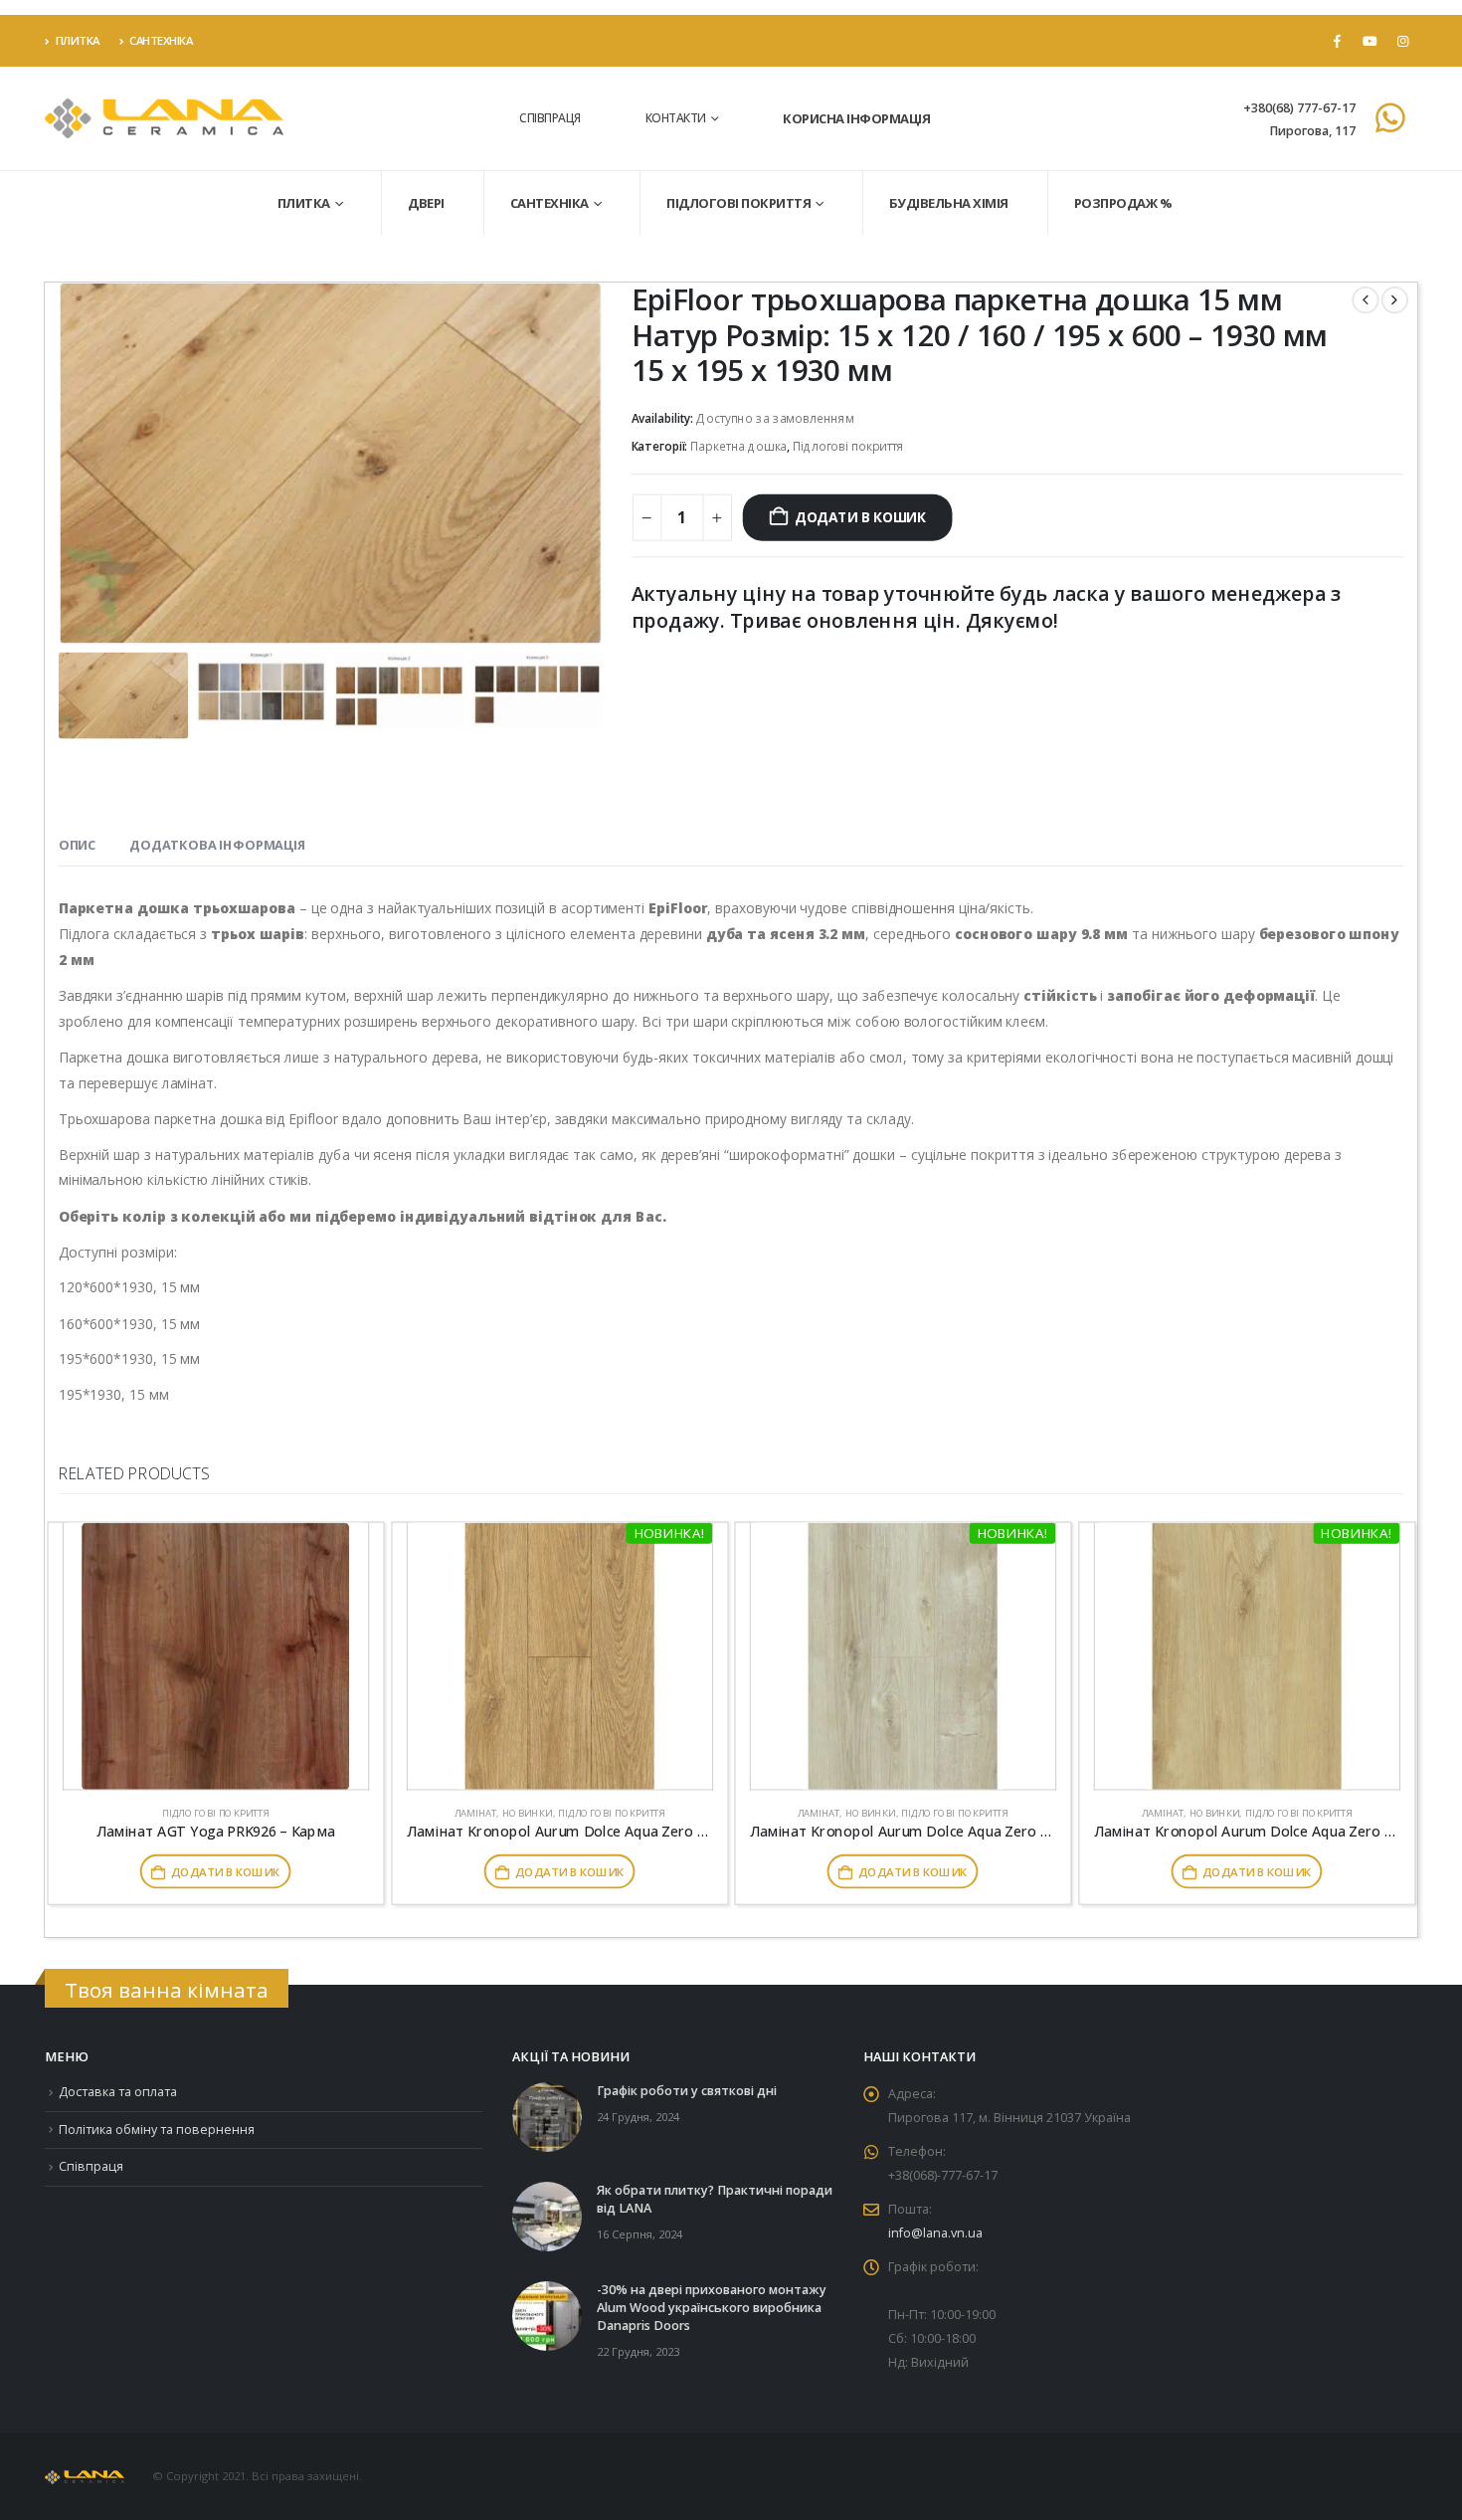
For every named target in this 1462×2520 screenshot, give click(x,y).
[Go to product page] (216, 1656)
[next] (1395, 300)
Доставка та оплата (118, 2092)
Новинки (527, 1812)
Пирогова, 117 (1312, 131)
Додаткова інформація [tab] (217, 846)
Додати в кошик (860, 517)
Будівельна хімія (949, 203)
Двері (426, 203)
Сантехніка (161, 40)
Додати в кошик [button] (225, 1871)
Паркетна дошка (738, 446)
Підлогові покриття (738, 203)
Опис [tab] (77, 846)
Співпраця (550, 118)
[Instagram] (1402, 41)
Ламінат (474, 1812)
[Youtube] (1370, 41)
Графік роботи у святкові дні (687, 2091)
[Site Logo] (164, 119)
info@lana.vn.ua (935, 2233)
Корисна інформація (856, 118)
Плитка (78, 40)
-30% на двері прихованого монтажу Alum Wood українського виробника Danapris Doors (712, 2308)
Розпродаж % (1123, 203)
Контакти (676, 118)
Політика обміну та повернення (157, 2130)
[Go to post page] (547, 2116)
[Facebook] (1337, 41)
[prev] (1365, 300)
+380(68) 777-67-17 (1299, 108)
